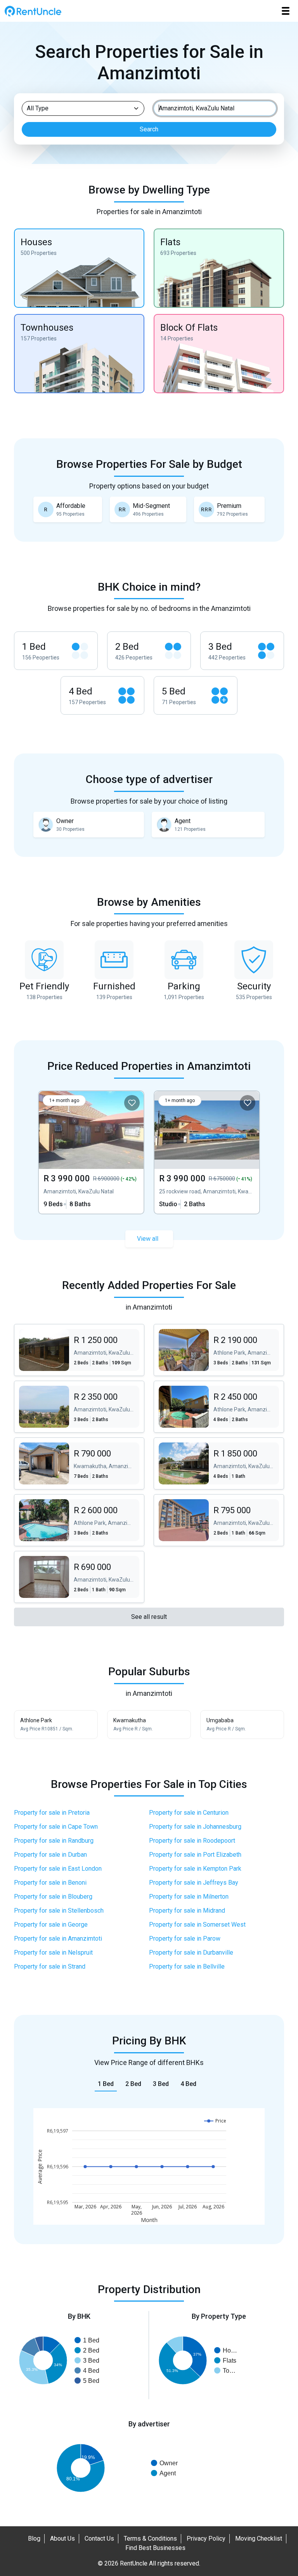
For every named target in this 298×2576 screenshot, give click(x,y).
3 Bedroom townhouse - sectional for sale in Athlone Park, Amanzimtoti (244, 1350)
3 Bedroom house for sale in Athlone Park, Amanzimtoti (104, 1520)
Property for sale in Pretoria (52, 1813)
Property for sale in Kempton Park (195, 1869)
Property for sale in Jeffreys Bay (194, 1883)
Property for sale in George (51, 1925)
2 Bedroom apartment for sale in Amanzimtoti (244, 1520)
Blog (34, 2539)
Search (149, 129)
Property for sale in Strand (50, 1966)
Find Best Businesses (155, 2548)
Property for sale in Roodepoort (192, 1841)
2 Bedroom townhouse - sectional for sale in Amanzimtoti (104, 1350)
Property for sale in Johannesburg (195, 1827)
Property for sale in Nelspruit (53, 1952)
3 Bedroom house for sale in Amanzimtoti (104, 1407)
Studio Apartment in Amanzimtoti (207, 1152)
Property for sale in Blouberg (53, 1897)
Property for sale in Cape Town (56, 1827)
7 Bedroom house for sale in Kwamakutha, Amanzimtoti (104, 1463)
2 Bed (133, 2084)
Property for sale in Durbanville (191, 1952)
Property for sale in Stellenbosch (59, 1911)
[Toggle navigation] (286, 11)
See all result (149, 1617)
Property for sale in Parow (185, 1939)
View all (148, 1239)
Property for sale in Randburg (54, 1841)
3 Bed (161, 2084)
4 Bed (188, 2084)
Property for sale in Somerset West (197, 1925)
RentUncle (33, 11)
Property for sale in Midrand (187, 1911)
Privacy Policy (206, 2539)
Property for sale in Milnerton (189, 1897)
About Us (62, 2539)
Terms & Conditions (150, 2539)
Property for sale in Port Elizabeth (195, 1855)
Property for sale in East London (58, 1869)
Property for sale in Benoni (50, 1883)
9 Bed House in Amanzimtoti (91, 1152)
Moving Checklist (259, 2539)
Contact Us (99, 2539)
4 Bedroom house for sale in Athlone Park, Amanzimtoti (244, 1407)
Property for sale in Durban (50, 1855)
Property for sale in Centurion (189, 1813)
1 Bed (106, 2084)
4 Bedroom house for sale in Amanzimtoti (244, 1463)
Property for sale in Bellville (187, 1966)
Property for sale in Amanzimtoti (58, 1939)
